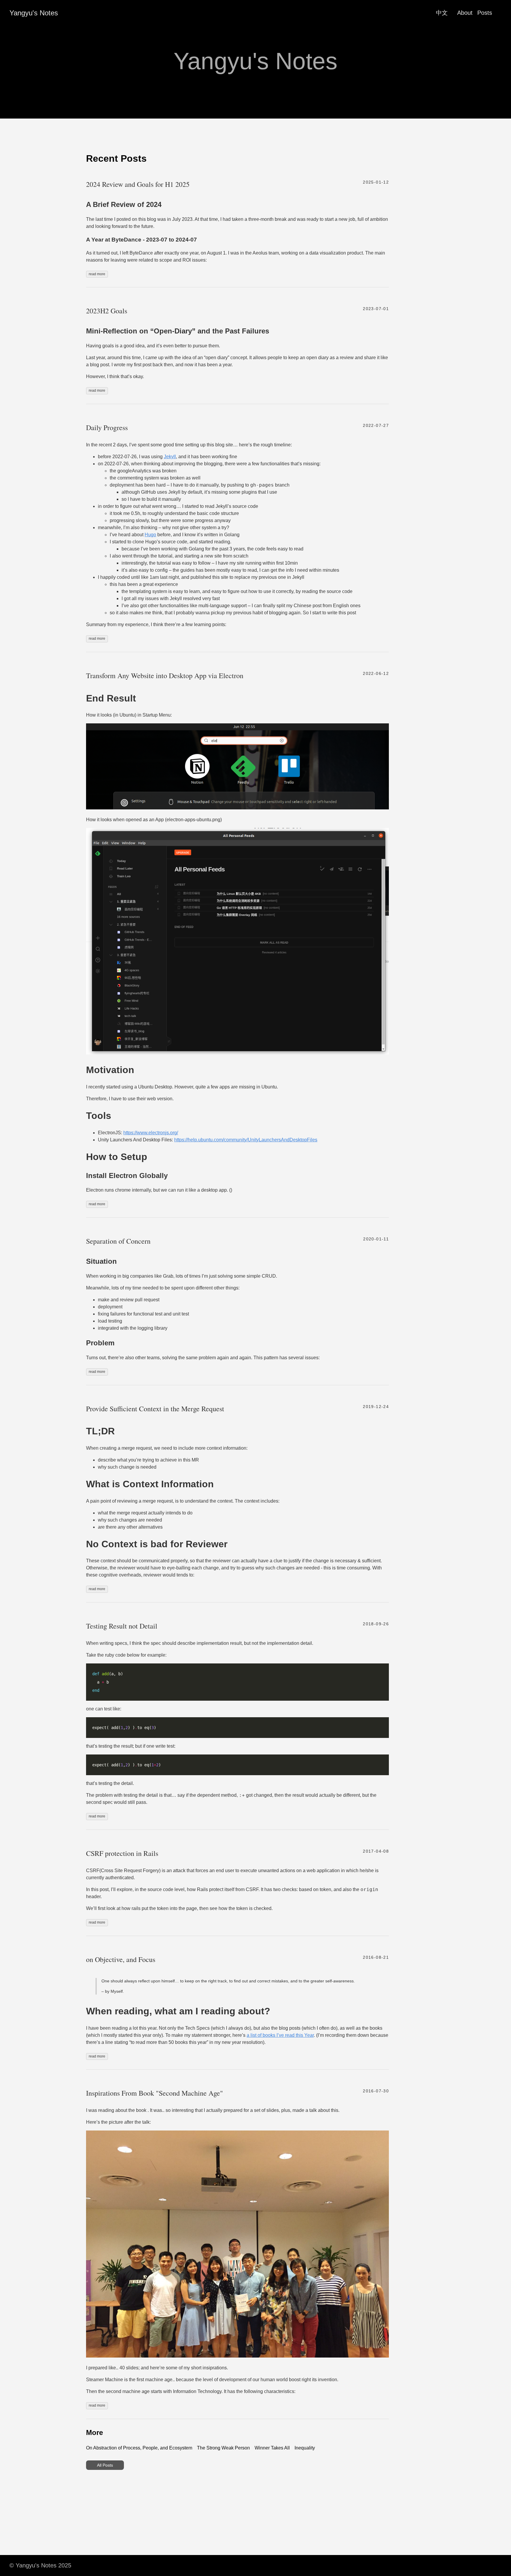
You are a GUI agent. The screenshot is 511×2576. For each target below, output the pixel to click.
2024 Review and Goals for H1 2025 (138, 184)
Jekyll (170, 457)
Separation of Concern (118, 1241)
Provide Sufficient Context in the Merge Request (155, 1409)
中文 (442, 13)
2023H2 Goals (107, 311)
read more (97, 274)
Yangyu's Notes (34, 13)
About (465, 13)
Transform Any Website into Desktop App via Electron (165, 675)
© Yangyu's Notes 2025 (40, 2565)
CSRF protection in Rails (122, 1853)
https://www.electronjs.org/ (151, 1133)
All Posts (105, 2465)
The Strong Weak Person (223, 2448)
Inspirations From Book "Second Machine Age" (155, 2093)
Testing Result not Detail (122, 1626)
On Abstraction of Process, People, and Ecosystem (139, 2448)
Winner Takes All (272, 2448)
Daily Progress (107, 427)
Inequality (305, 2448)
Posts (485, 13)
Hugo (150, 535)
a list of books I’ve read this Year (280, 2035)
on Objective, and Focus (121, 1959)
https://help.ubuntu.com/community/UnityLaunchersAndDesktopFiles (246, 1140)
